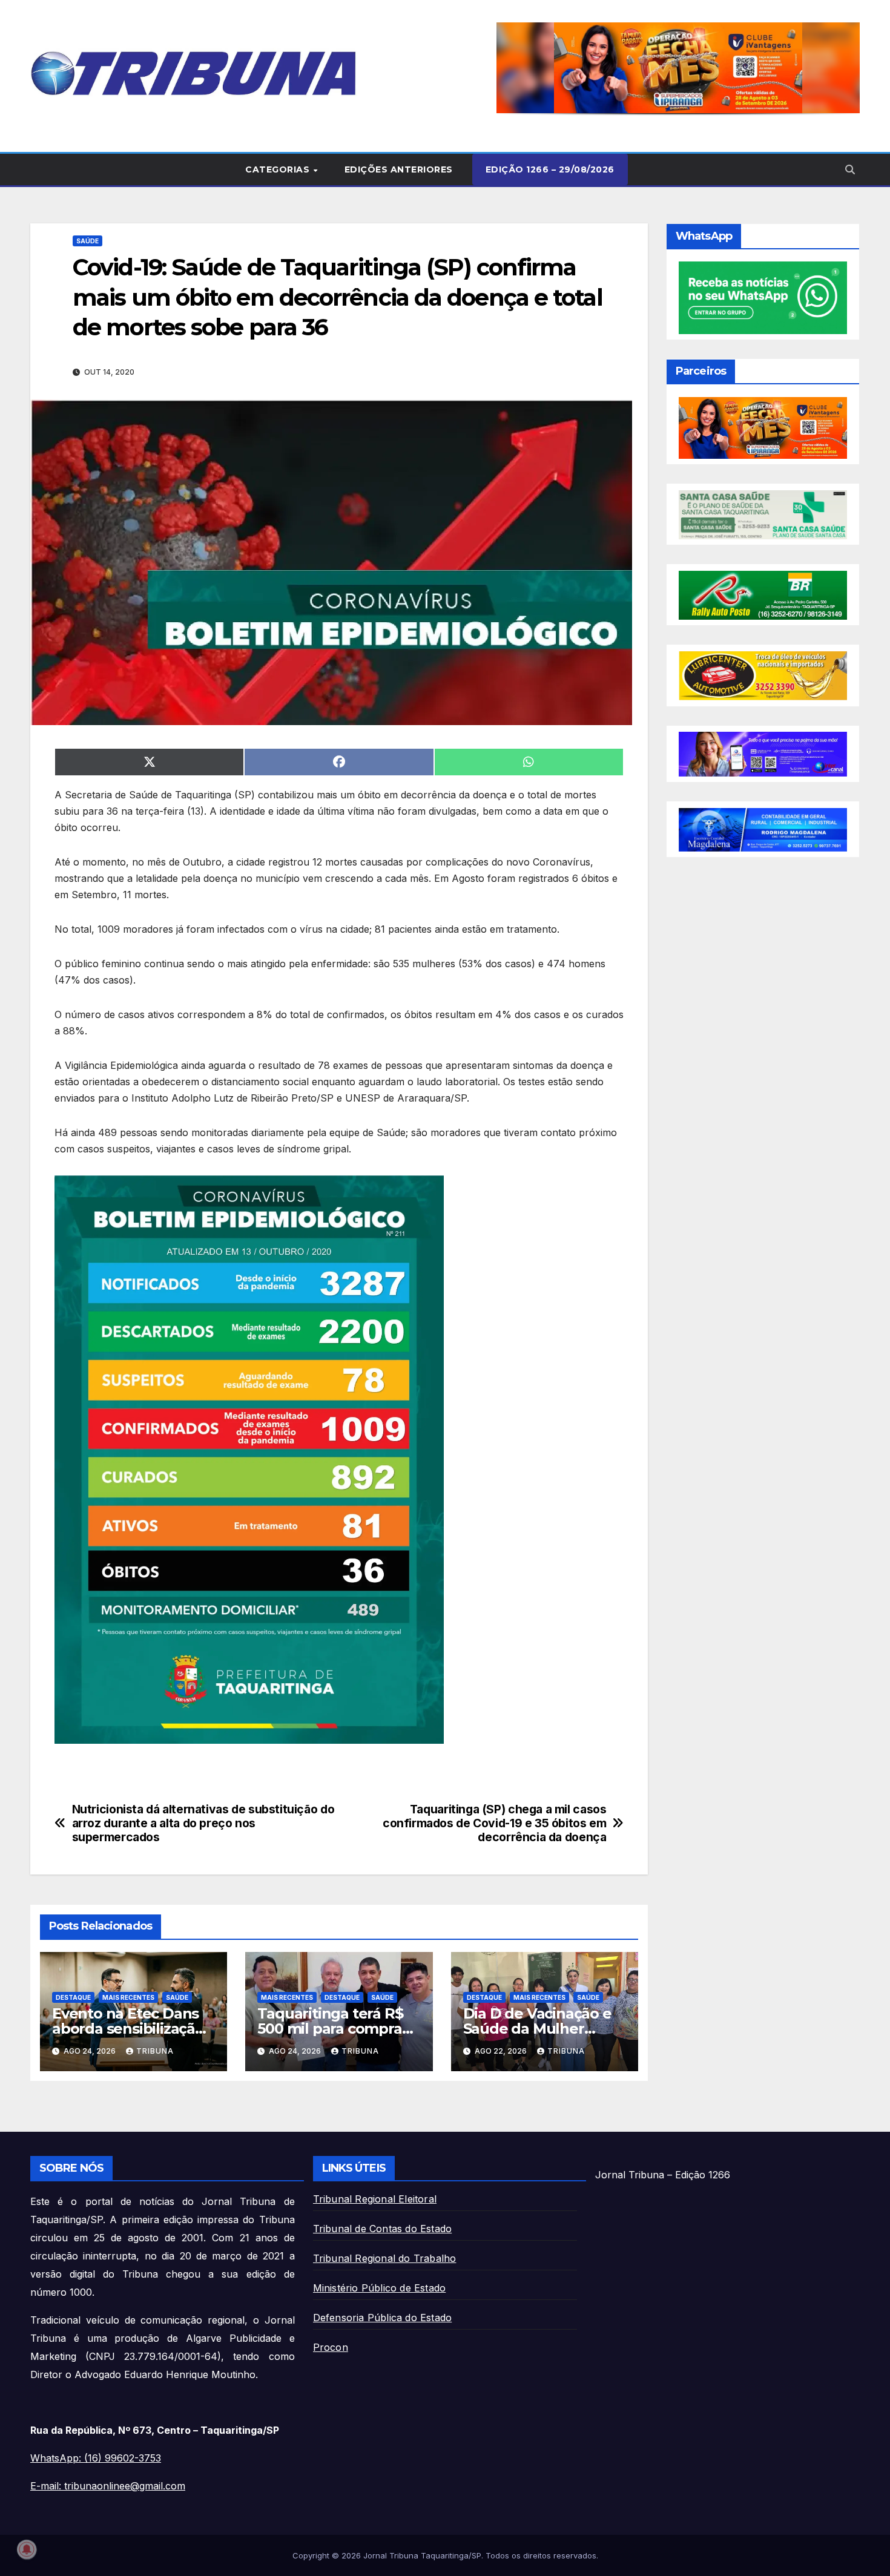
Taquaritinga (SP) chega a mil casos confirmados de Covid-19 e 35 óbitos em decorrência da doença (494, 1823)
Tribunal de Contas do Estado (383, 2229)
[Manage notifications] (27, 2549)
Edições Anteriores (399, 169)
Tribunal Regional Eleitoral (375, 2199)
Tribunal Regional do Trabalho (385, 2258)
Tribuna (155, 2051)
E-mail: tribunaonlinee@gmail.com (108, 2486)
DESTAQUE (73, 1997)
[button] (678, 68)
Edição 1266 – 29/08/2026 (550, 169)
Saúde (87, 241)
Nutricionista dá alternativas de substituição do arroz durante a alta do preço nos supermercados (203, 1823)
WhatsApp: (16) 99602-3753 (96, 2458)
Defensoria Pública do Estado (383, 2318)
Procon (331, 2347)
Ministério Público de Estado (380, 2288)
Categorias (279, 169)
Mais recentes (128, 1997)
